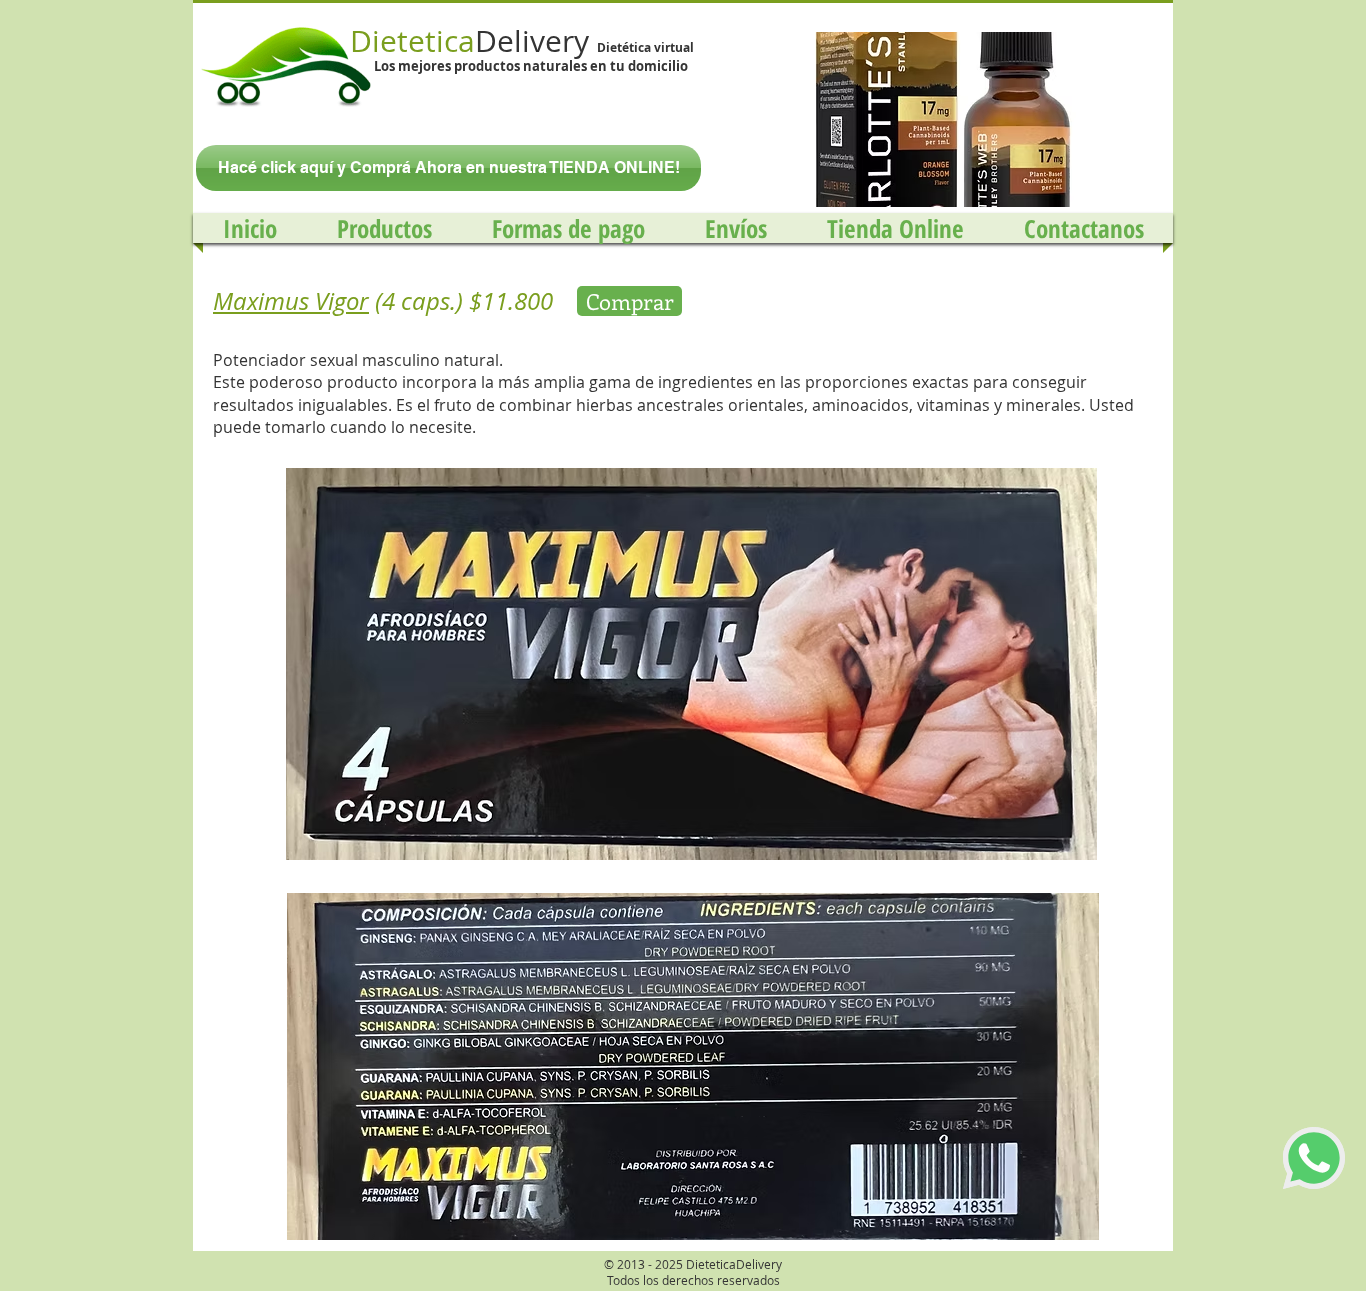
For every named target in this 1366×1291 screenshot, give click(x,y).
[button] (935, 119)
